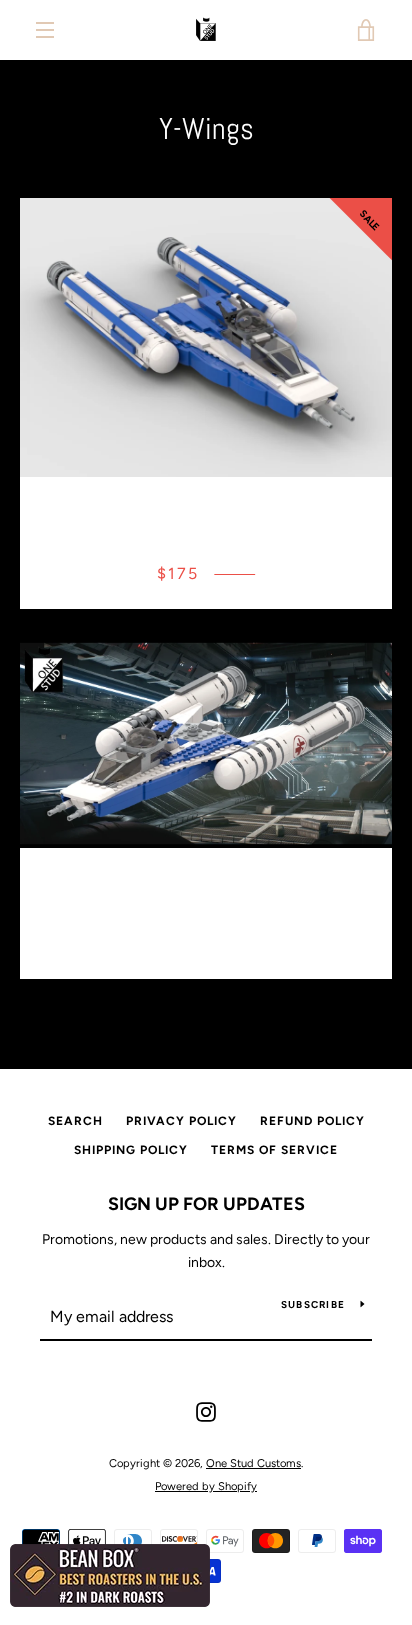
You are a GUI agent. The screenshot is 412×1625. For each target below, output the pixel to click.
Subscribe (313, 1304)
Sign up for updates (206, 1204)
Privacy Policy (181, 1121)
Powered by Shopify (206, 1486)
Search (75, 1121)
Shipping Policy (131, 1150)
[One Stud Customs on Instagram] (206, 1411)
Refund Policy (312, 1121)
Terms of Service (274, 1150)
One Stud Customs (253, 1463)
